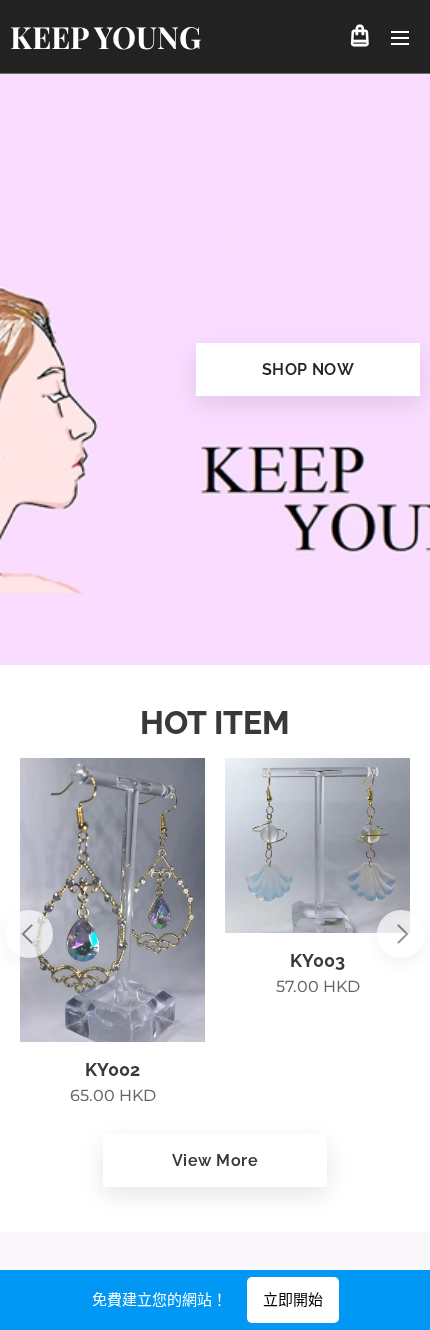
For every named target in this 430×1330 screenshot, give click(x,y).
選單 (400, 37)
